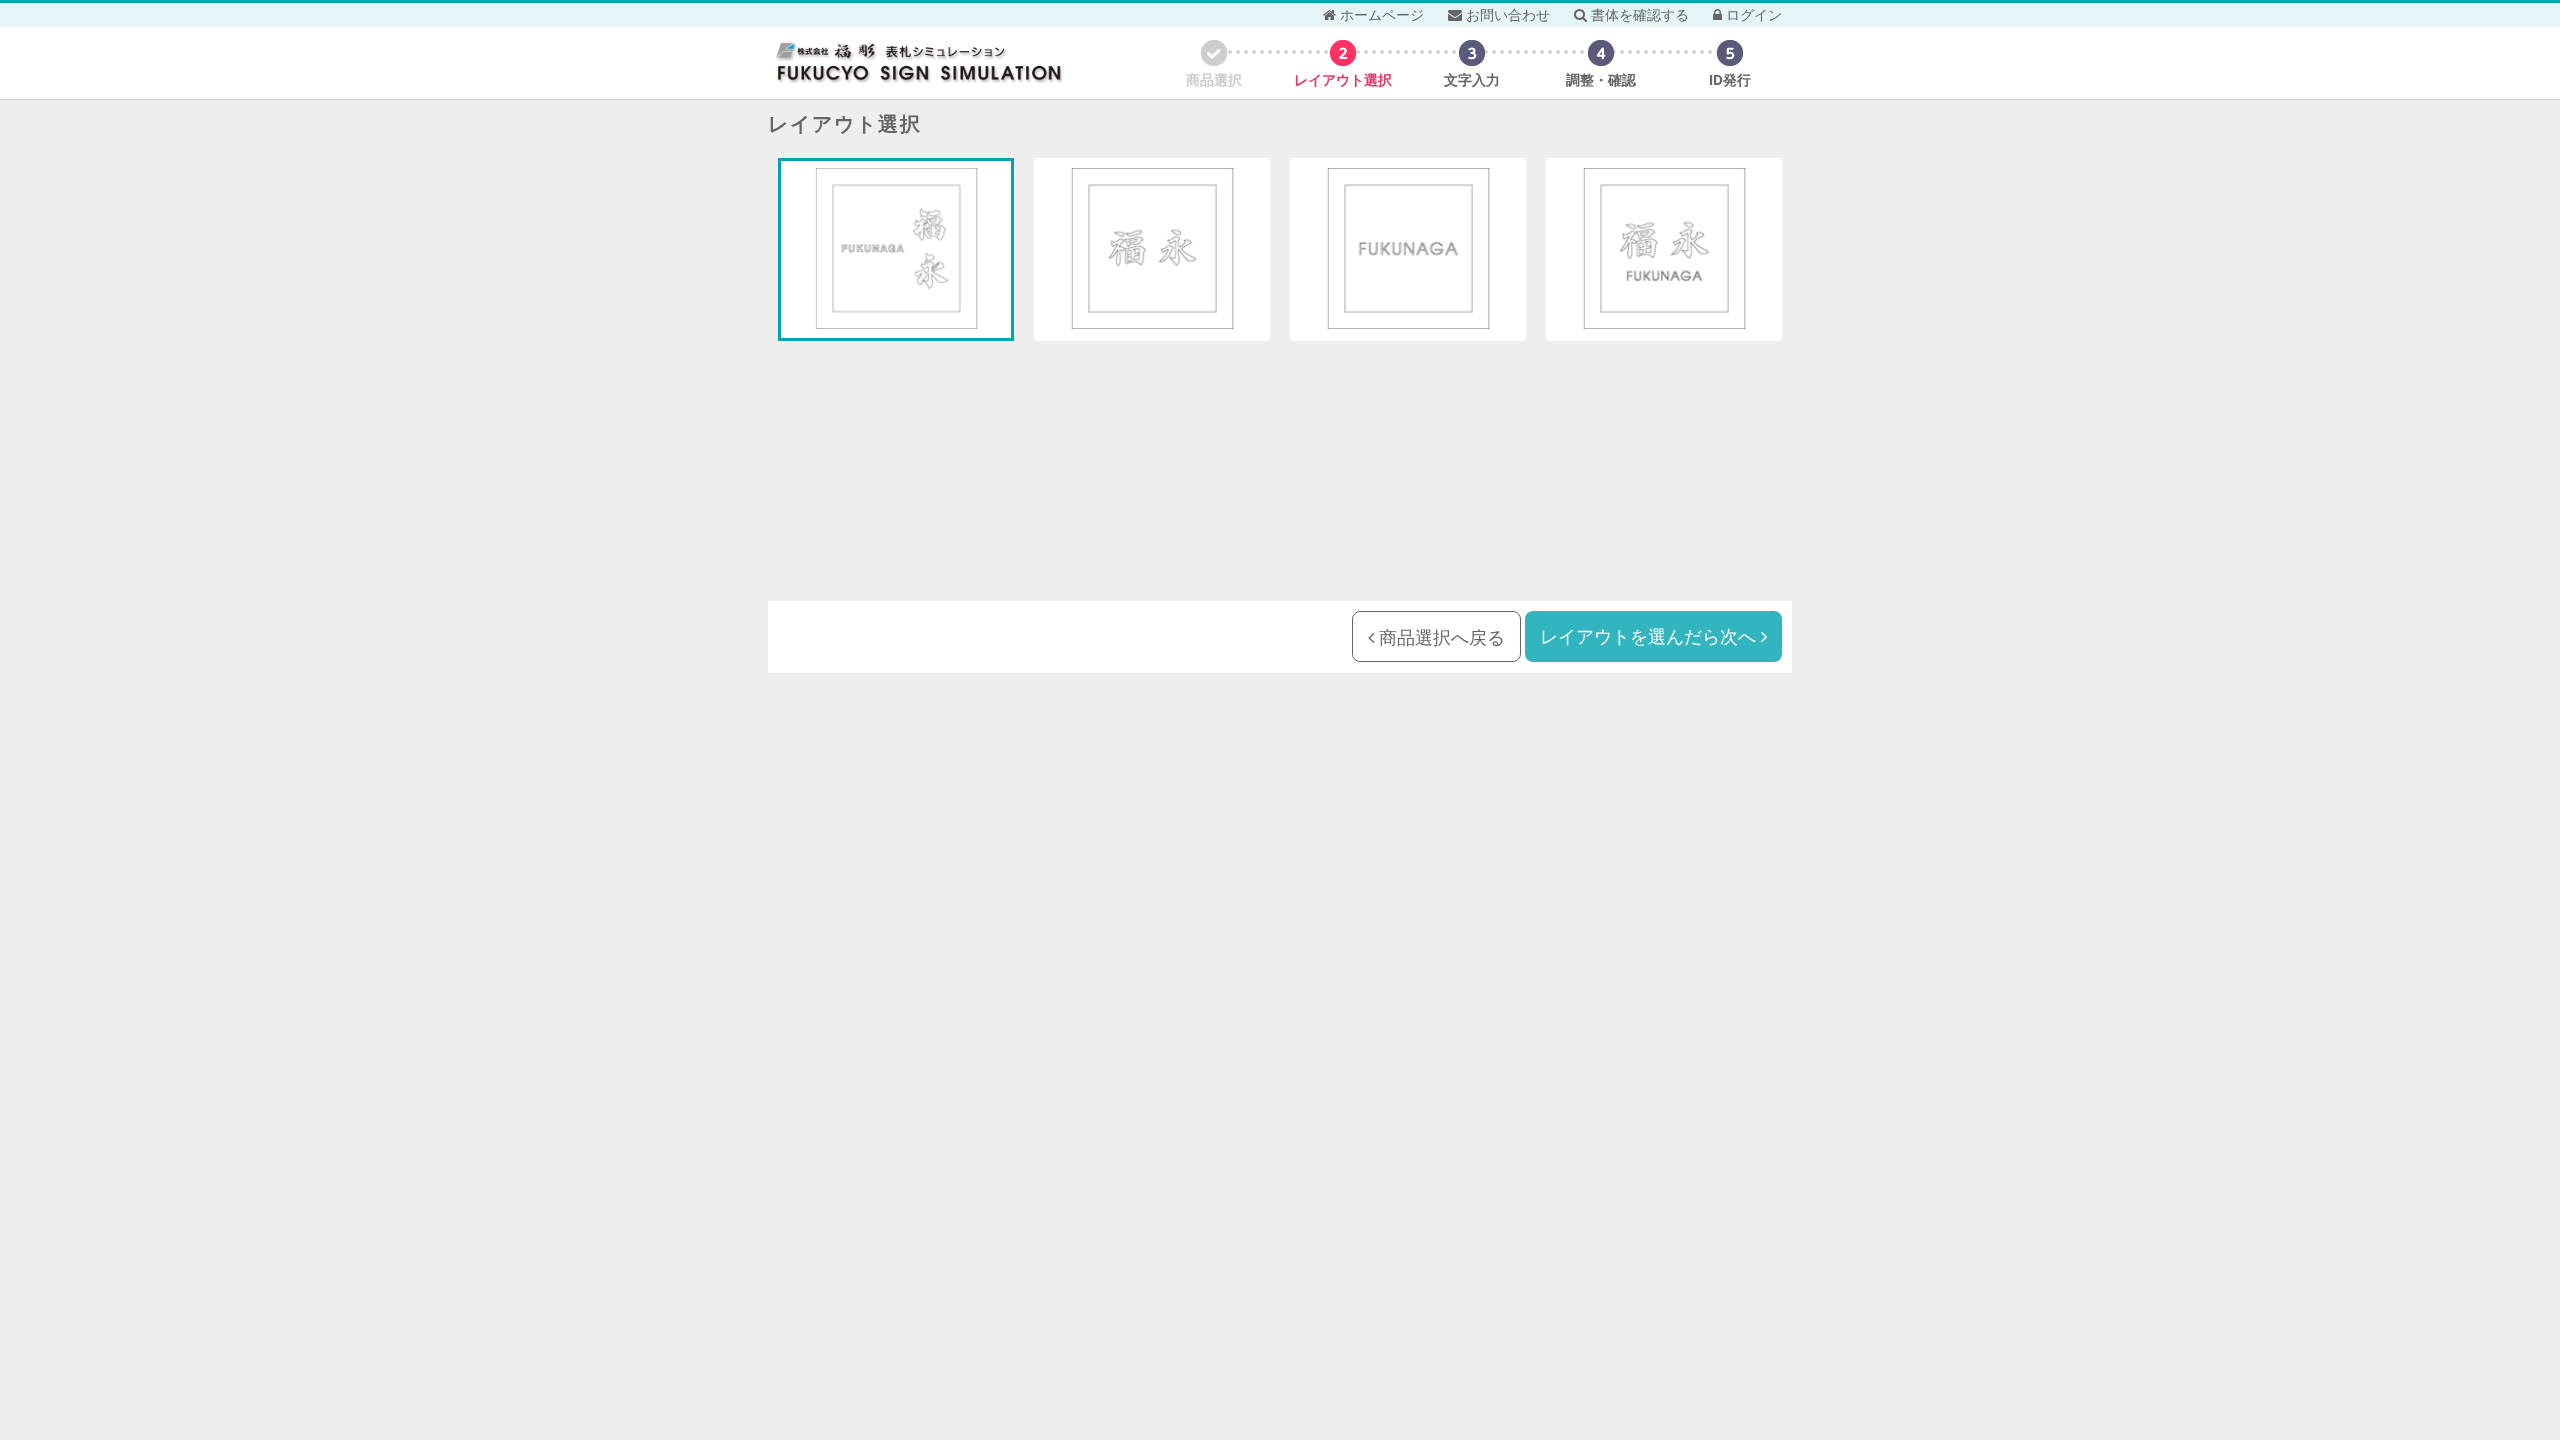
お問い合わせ (1506, 14)
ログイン (1752, 14)
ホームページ (1380, 14)
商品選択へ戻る (1439, 637)
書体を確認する (1638, 14)
